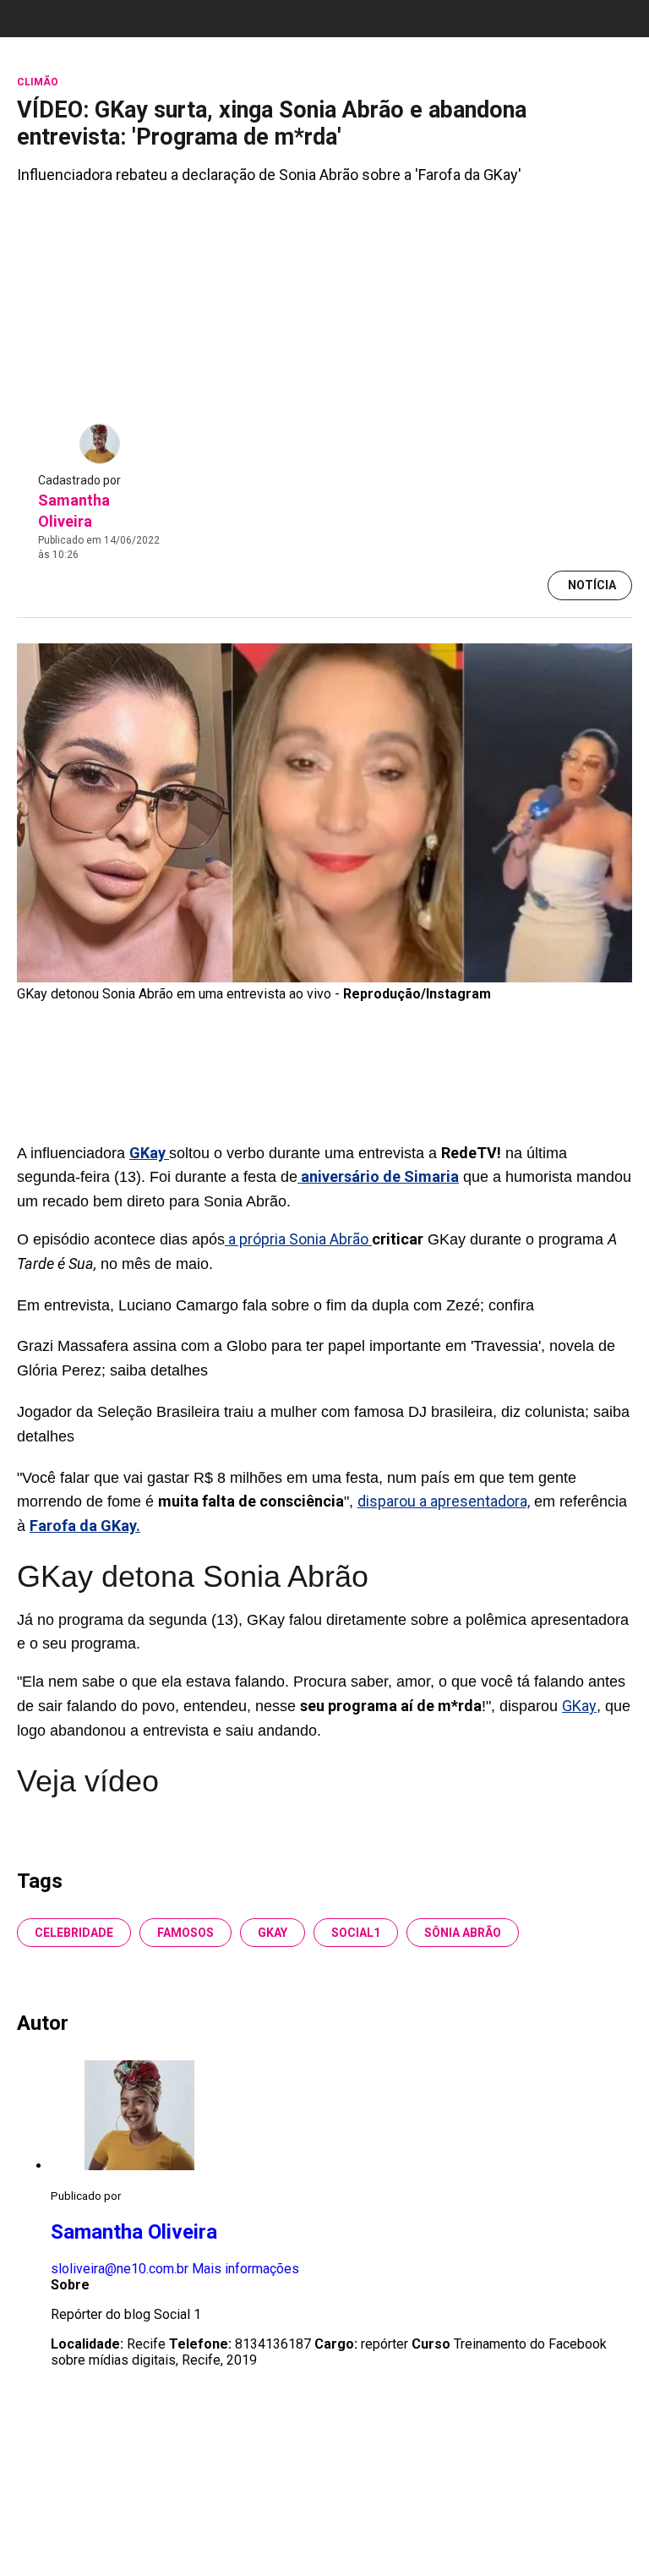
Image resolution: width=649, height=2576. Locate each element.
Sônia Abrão (463, 1933)
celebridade (74, 1933)
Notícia (592, 585)
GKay (579, 1706)
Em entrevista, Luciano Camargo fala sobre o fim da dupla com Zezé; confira (275, 1305)
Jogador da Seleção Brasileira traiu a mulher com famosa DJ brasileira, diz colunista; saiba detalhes (323, 1424)
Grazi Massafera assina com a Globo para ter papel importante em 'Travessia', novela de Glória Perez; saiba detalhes (316, 1358)
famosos (185, 1933)
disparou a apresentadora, (444, 1501)
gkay (273, 1933)
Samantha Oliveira (134, 2232)
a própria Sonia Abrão (298, 1239)
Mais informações (245, 2269)
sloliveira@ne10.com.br (120, 2269)
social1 (356, 1933)
